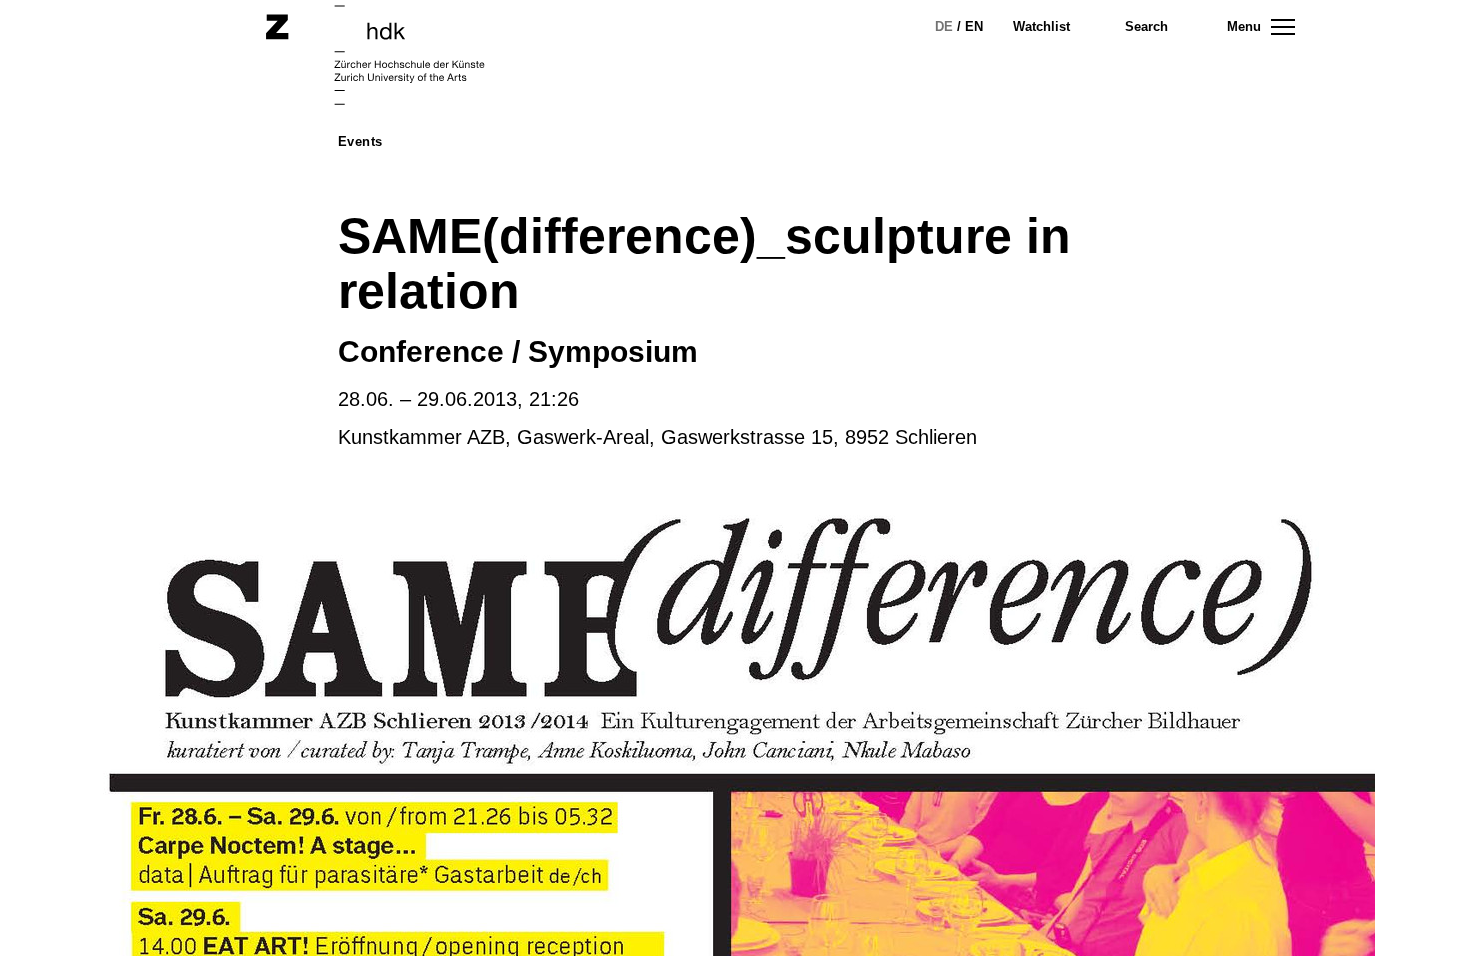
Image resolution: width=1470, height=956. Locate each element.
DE (944, 26)
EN (974, 26)
